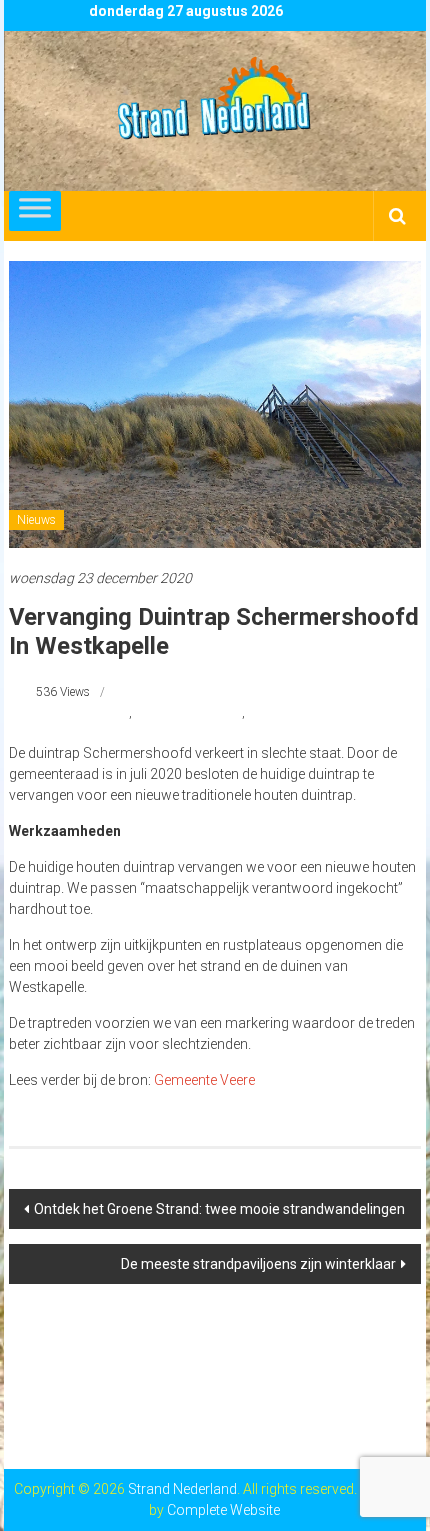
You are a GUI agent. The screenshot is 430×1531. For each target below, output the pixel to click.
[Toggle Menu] (35, 211)
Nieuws (36, 520)
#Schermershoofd (83, 713)
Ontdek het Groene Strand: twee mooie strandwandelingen (219, 1209)
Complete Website (223, 1510)
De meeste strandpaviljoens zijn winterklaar (258, 1264)
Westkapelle (278, 713)
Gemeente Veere (204, 1080)
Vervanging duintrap (188, 713)
